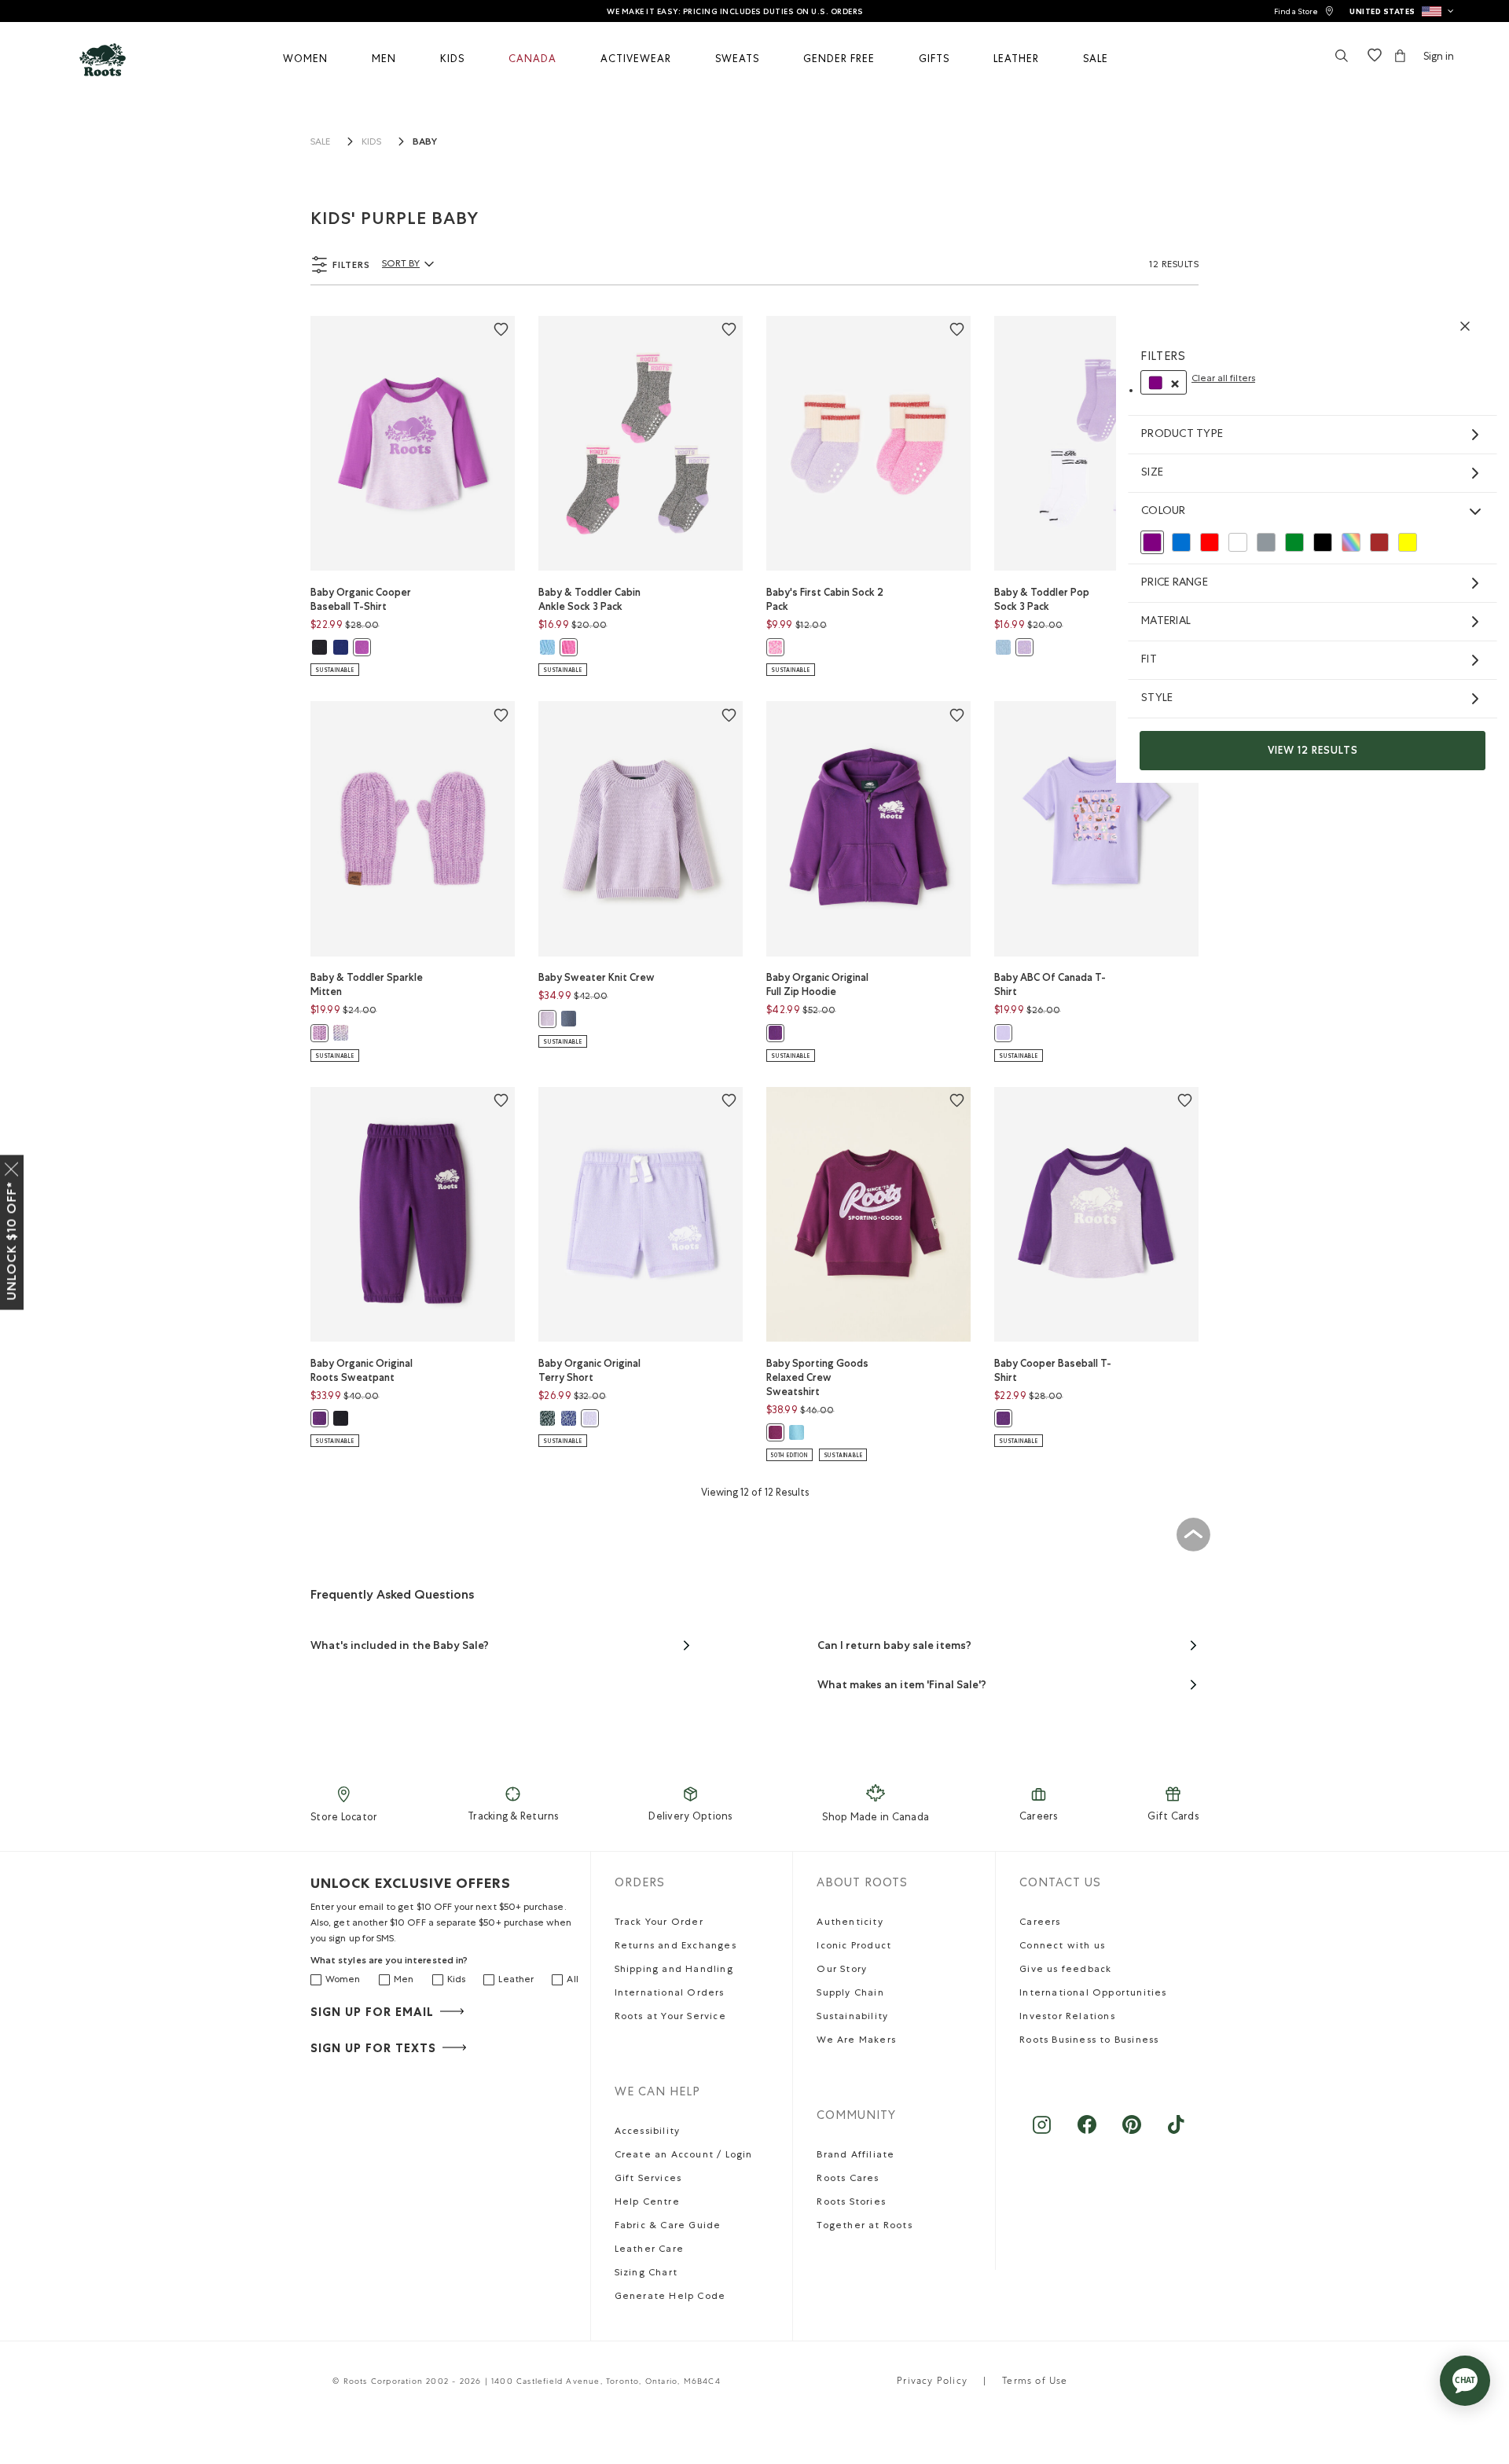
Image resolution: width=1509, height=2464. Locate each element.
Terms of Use (1035, 2382)
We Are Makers (856, 2041)
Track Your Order (659, 1923)
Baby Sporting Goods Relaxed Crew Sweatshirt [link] (817, 1377)
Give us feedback (1065, 1970)
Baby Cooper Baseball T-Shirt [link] (1053, 1370)
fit (1149, 660)
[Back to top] (1193, 1534)
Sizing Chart (646, 2274)
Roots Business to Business (1089, 2041)
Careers (1039, 1818)
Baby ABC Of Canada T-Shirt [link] (1050, 984)
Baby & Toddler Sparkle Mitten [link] (367, 984)
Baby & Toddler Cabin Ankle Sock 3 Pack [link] (589, 599)
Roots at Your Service (670, 2018)
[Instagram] (1042, 2133)
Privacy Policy (932, 2382)
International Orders (670, 1994)
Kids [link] (371, 143)
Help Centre (647, 2203)
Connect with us (1062, 1947)
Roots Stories (851, 2203)
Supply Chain (850, 1994)
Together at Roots (864, 2227)
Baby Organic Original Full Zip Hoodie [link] (817, 984)
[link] (1304, 11)
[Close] (12, 1166)
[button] (1402, 11)
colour (1164, 512)
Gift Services (648, 2179)
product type (1182, 435)
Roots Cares (848, 2179)
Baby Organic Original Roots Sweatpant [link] (362, 1370)
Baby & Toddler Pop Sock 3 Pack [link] (1042, 599)
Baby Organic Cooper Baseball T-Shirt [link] (361, 599)
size (1152, 473)
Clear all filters (1223, 380)
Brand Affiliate (855, 2156)
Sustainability (852, 2018)
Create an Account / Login (684, 2156)
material (1166, 622)
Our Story (842, 1970)
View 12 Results (1313, 750)
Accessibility (648, 2132)
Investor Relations (1067, 2018)
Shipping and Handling (674, 1970)
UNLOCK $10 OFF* (11, 1240)
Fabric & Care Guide (668, 2227)
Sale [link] (320, 143)
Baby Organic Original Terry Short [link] (589, 1370)
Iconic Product (854, 1947)
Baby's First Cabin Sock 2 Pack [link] (825, 599)
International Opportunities (1093, 1994)
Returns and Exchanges (676, 1947)
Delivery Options (690, 1818)
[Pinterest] (1131, 2133)
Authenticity (850, 1923)
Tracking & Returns (513, 1818)
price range (1175, 583)
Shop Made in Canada (876, 1818)
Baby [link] (425, 141)
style (1157, 699)
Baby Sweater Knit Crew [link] (597, 977)
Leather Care (649, 2250)
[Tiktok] (1176, 2133)
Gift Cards (1173, 1818)
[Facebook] (1087, 2133)
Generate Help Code (670, 2297)
